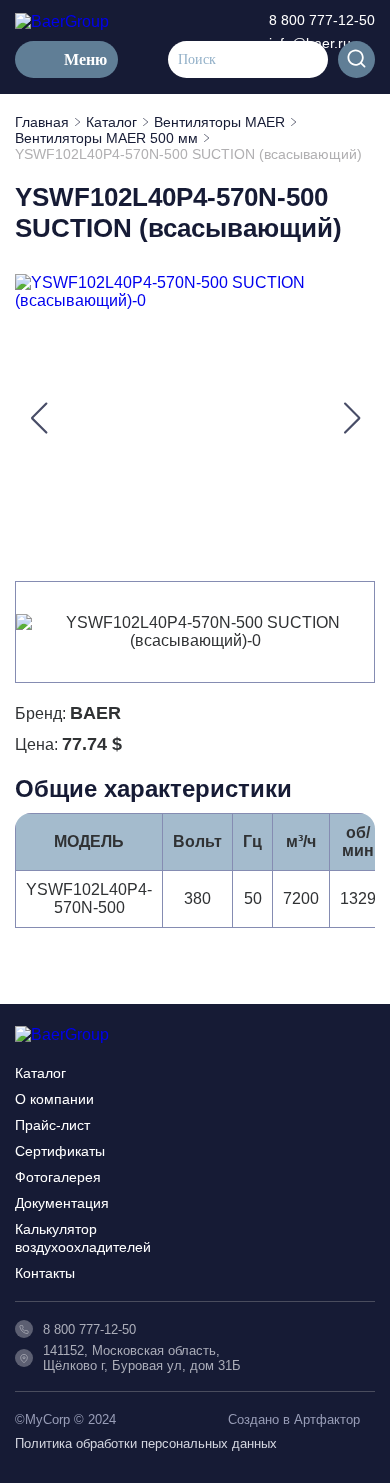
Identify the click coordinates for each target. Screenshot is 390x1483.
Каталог (40, 1073)
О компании (54, 1099)
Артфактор (327, 1419)
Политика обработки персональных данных (146, 1443)
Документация (62, 1203)
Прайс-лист (52, 1125)
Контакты (45, 1273)
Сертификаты (60, 1151)
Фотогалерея (58, 1177)
